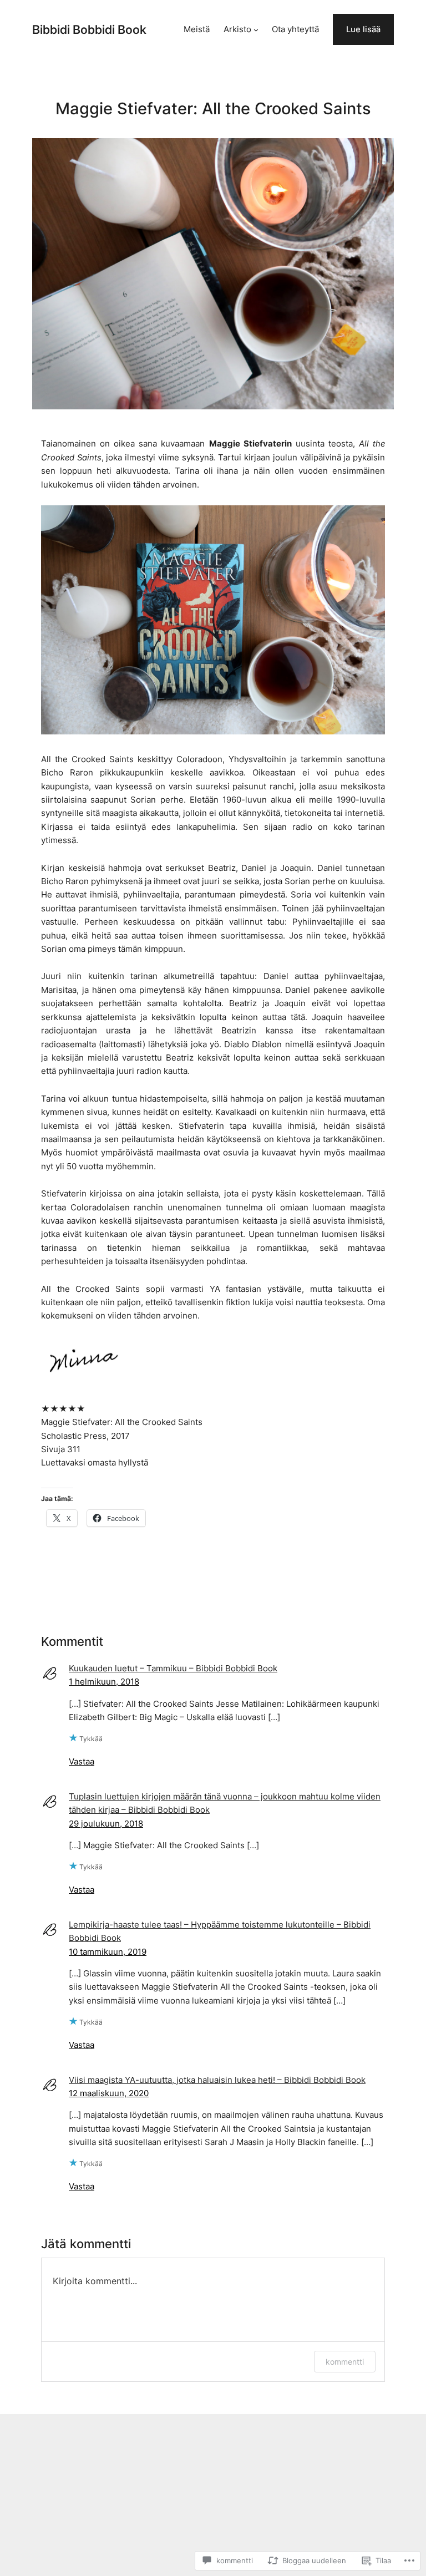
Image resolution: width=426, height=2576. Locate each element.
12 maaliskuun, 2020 (109, 2093)
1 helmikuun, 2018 (104, 1682)
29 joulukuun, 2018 (106, 1824)
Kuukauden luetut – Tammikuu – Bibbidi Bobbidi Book (173, 1669)
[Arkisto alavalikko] (256, 30)
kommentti (345, 2362)
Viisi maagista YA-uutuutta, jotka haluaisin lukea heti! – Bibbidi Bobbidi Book (217, 2080)
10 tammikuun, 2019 (108, 1952)
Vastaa (82, 1762)
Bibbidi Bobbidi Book (89, 29)
